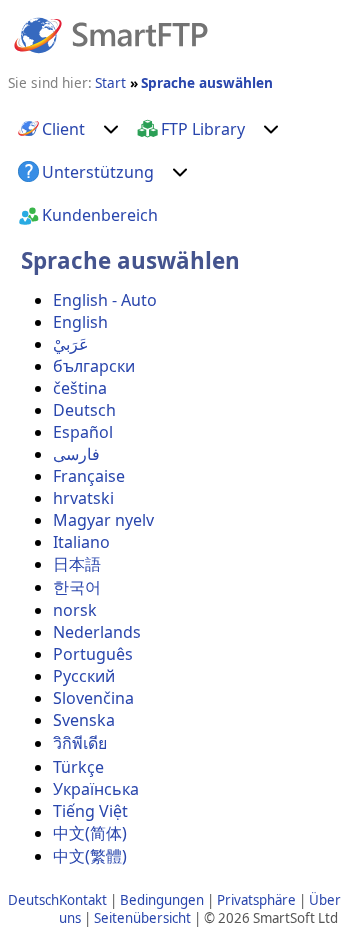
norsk (75, 610)
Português (93, 654)
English (80, 322)
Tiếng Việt (90, 811)
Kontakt (83, 900)
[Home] (111, 34)
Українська (96, 789)
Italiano (81, 542)
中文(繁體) (90, 856)
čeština (80, 388)
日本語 (77, 564)
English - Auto (105, 300)
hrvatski (83, 498)
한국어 (77, 587)
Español (83, 432)
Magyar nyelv (103, 520)
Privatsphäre (256, 900)
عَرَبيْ (71, 344)
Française (89, 476)
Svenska (84, 720)
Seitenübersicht (142, 918)
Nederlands (97, 632)
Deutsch (84, 410)
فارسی (76, 454)
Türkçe (78, 767)
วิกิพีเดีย (80, 743)
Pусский (84, 676)
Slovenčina (93, 698)
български (94, 366)
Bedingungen (162, 900)
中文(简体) (90, 833)
